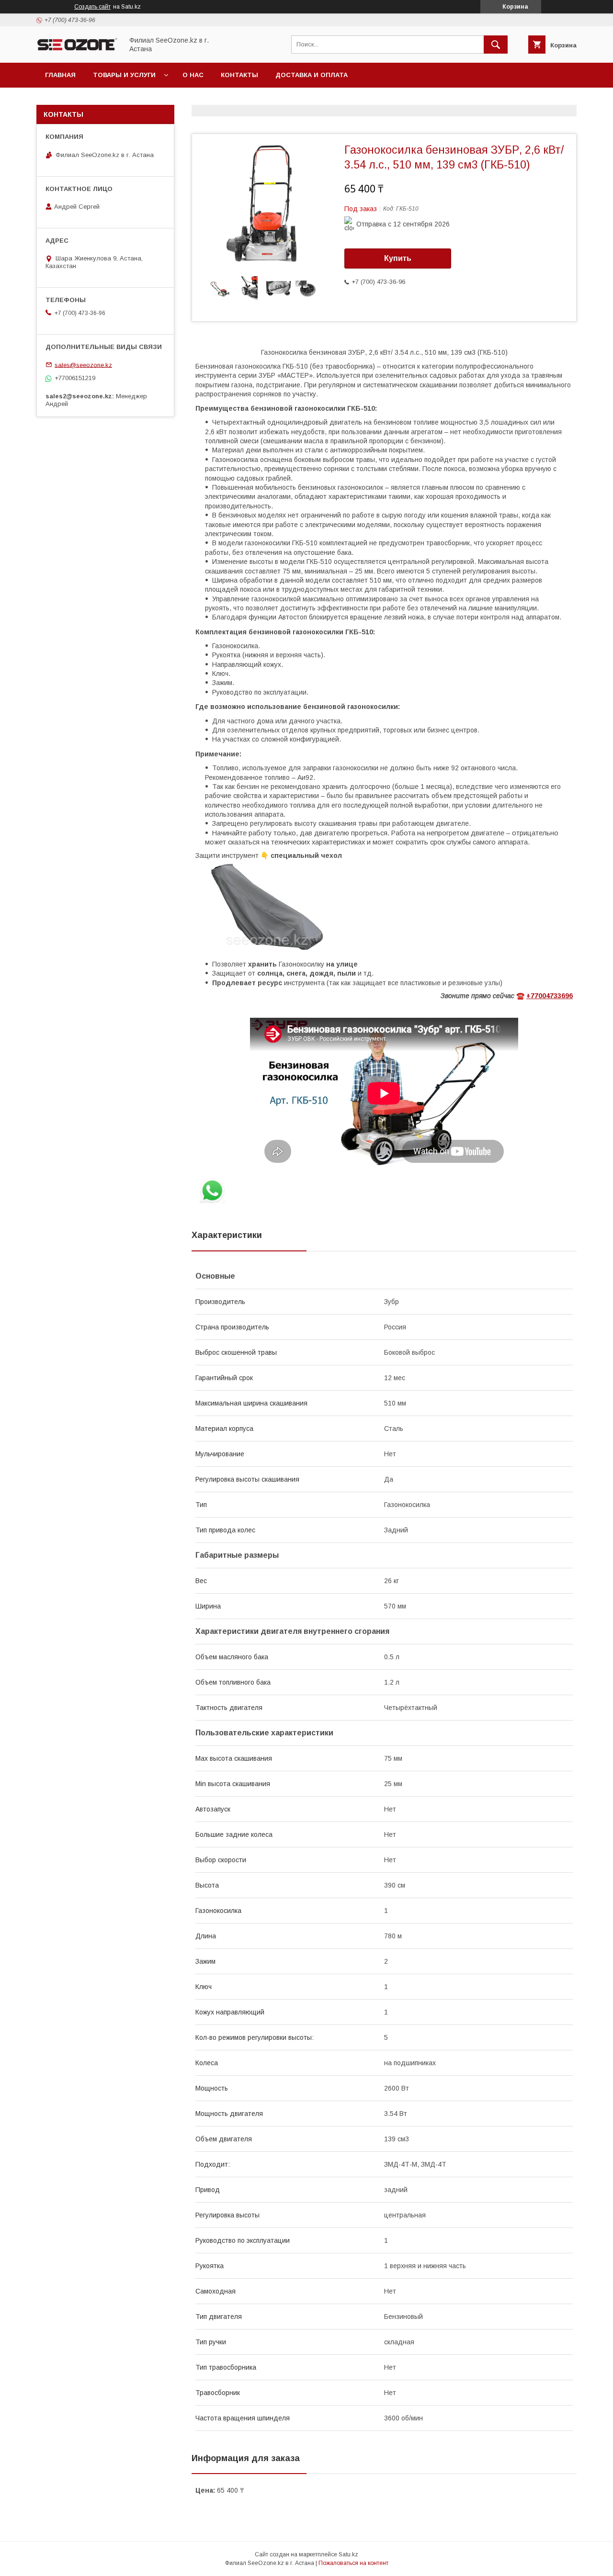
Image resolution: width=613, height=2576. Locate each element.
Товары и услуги (124, 75)
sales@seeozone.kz (83, 365)
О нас (193, 75)
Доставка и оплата (312, 75)
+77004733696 (550, 996)
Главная (60, 75)
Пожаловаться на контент (353, 2563)
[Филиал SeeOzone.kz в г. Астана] (77, 50)
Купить (398, 258)
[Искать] (496, 45)
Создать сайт (92, 7)
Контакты (239, 75)
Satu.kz (348, 2554)
